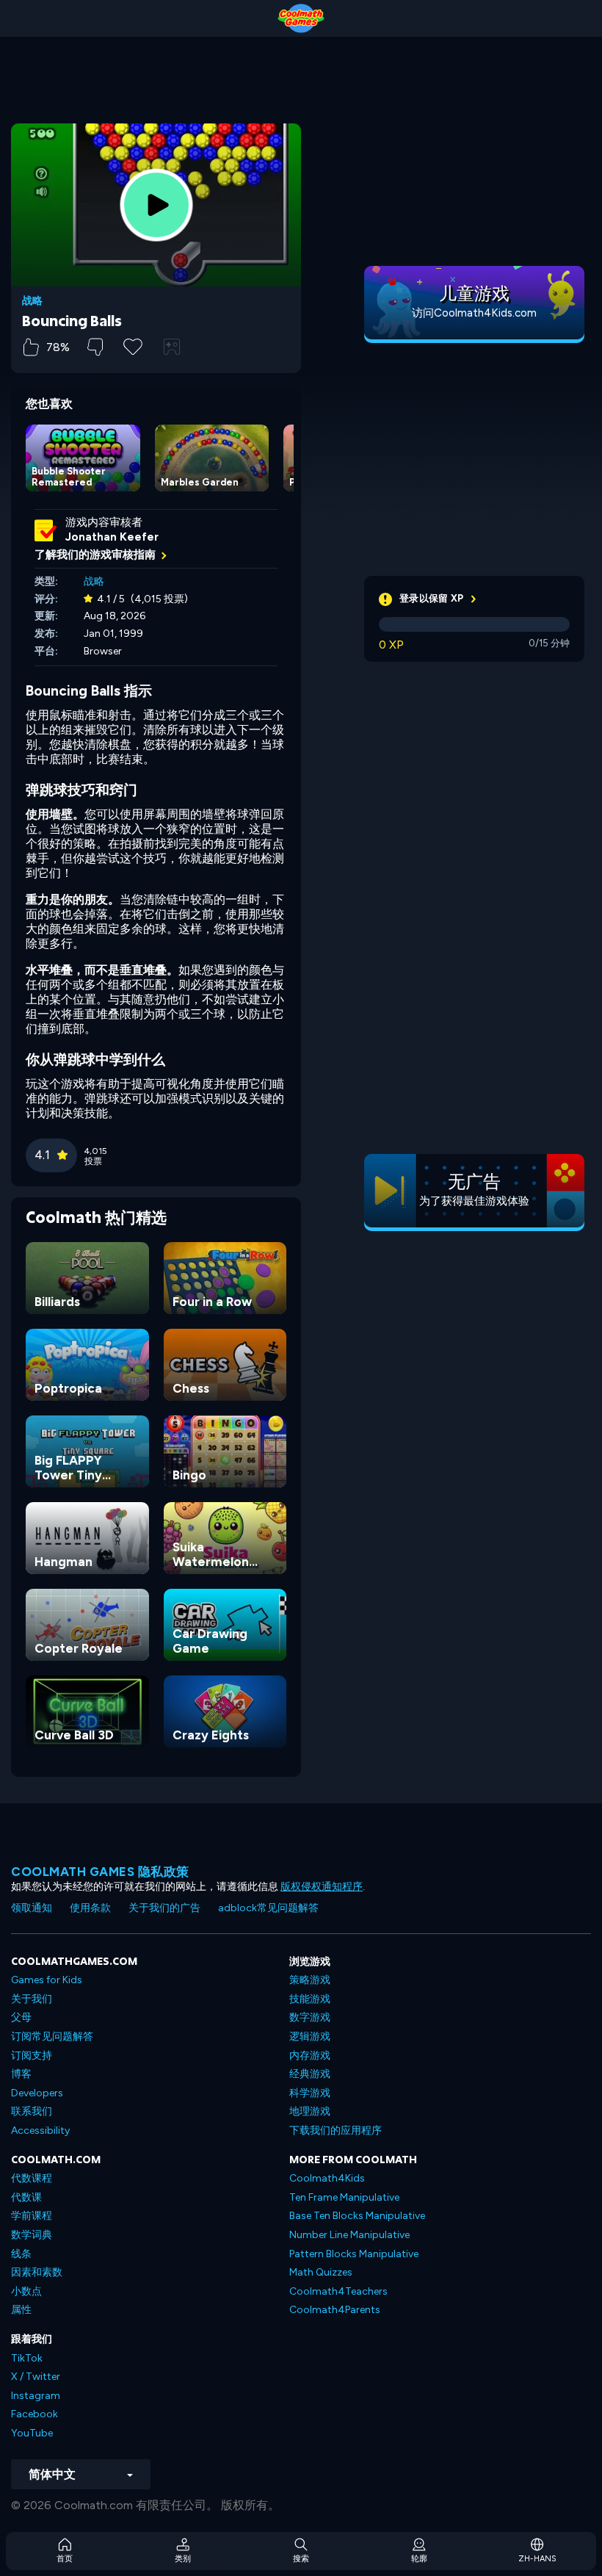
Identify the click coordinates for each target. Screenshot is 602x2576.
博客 (21, 2074)
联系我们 (32, 2111)
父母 (21, 2017)
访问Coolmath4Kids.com (474, 313)
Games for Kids (47, 1980)
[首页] (301, 18)
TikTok (27, 2358)
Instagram (36, 2396)
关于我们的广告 (164, 1908)
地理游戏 (310, 2111)
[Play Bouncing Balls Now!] (156, 205)
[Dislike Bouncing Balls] (95, 347)
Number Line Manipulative (349, 2235)
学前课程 (32, 2216)
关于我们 (32, 1999)
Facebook (35, 2414)
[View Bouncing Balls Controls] (172, 347)
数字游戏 (310, 2017)
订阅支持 (32, 2056)
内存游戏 (310, 2056)
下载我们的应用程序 (336, 2131)
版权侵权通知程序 (322, 1887)
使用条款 (90, 1908)
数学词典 (32, 2235)
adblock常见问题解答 (268, 1908)
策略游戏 (310, 1980)
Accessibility (40, 2131)
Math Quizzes (321, 2272)
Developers (37, 2093)
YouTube (32, 2433)
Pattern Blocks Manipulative (354, 2254)
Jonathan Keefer (112, 537)
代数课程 (32, 2178)
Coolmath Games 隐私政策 (100, 1872)
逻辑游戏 (310, 2036)
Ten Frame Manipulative (344, 2197)
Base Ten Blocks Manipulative (357, 2216)
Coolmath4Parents (335, 2310)
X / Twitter (36, 2377)
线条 (21, 2254)
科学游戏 (310, 2093)
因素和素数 (37, 2272)
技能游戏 (310, 1999)
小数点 (26, 2291)
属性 (21, 2310)
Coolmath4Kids (327, 2178)
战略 (32, 301)
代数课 (26, 2197)
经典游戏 (310, 2074)
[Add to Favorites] (133, 345)
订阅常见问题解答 (52, 2036)
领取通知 (32, 1908)
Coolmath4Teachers (338, 2291)
